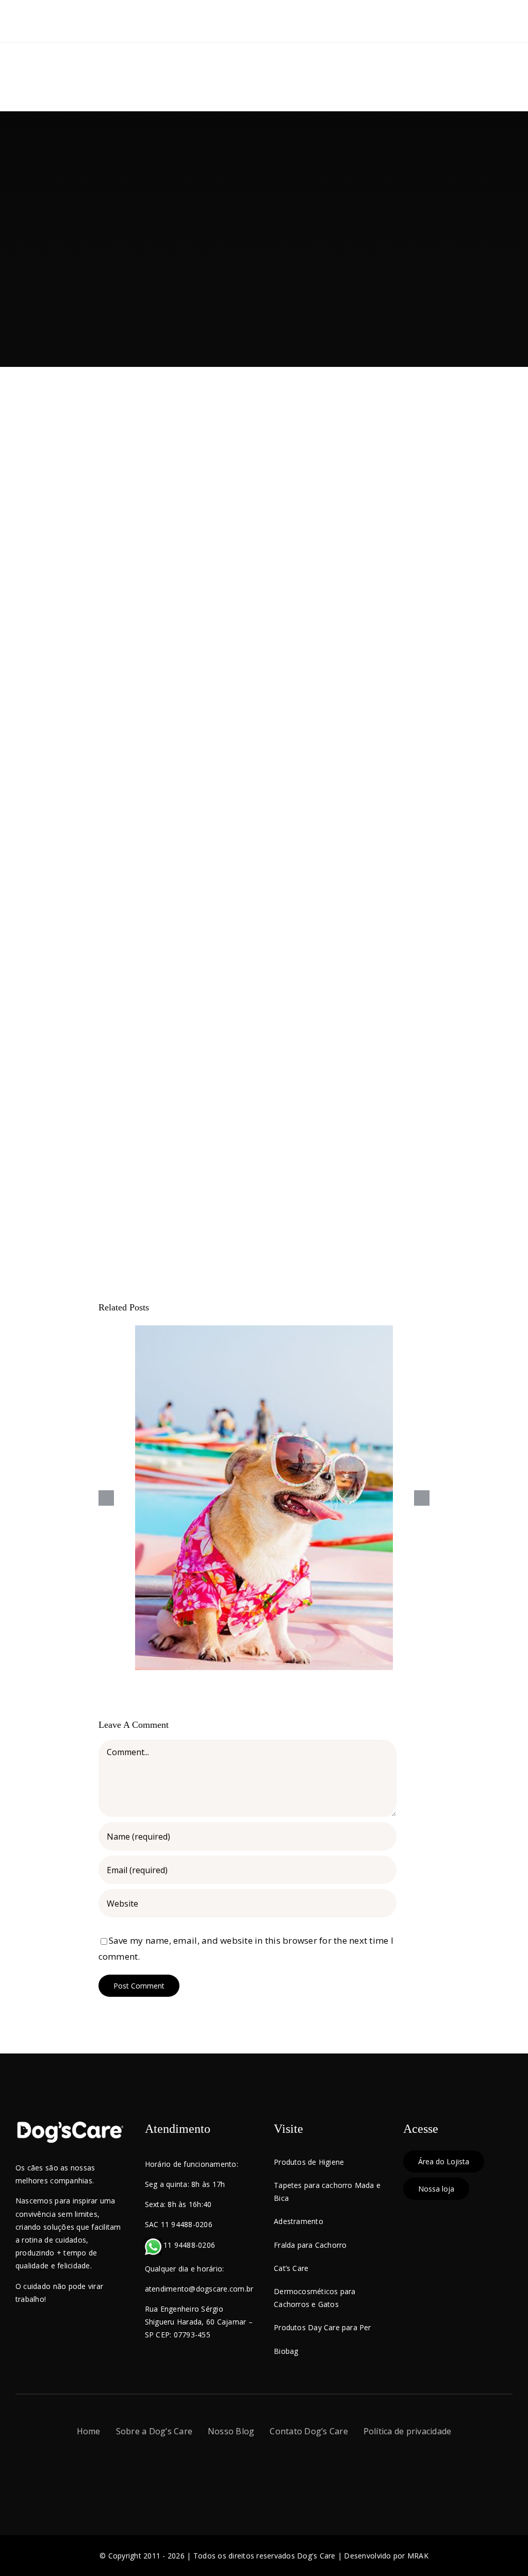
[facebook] (236, 2469)
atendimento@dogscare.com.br (199, 2289)
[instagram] (255, 2469)
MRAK (418, 2556)
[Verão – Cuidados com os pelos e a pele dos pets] (264, 1498)
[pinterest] (291, 2469)
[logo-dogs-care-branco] (70, 2125)
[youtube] (273, 2469)
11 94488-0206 (188, 2245)
